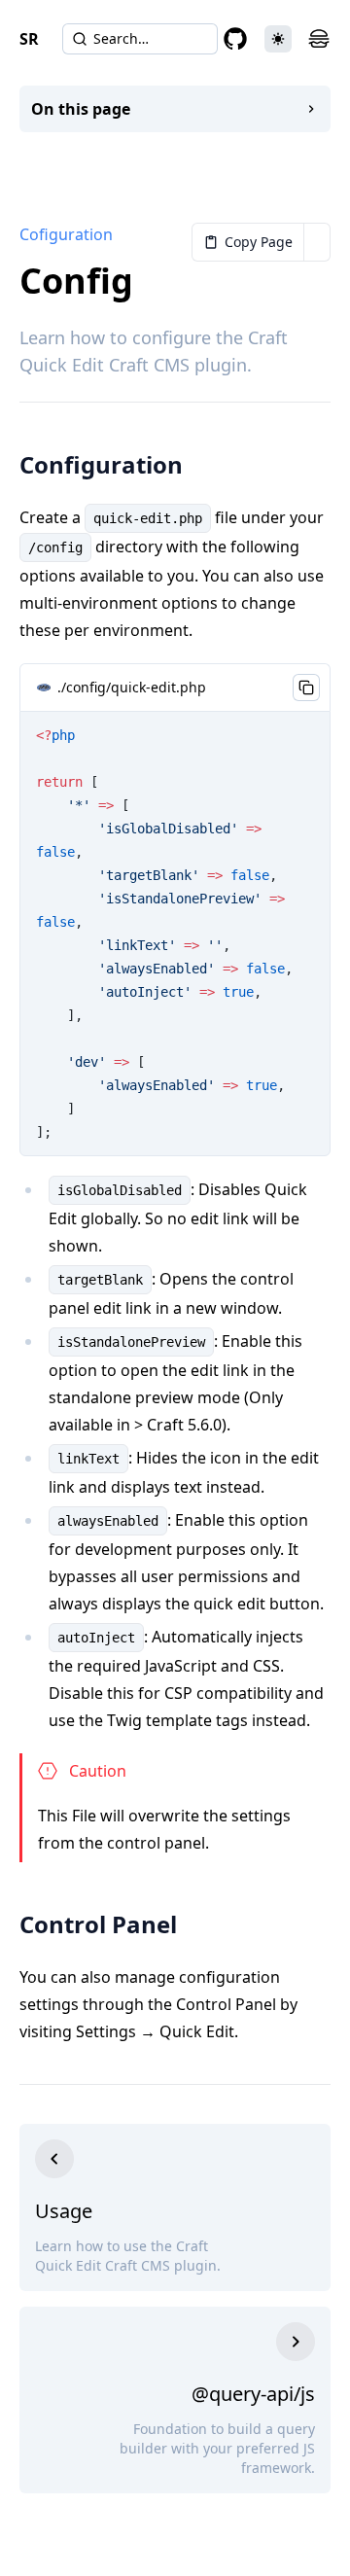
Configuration (101, 464)
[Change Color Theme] (278, 39)
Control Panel (98, 1924)
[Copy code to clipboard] (306, 688)
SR (29, 39)
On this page (81, 109)
